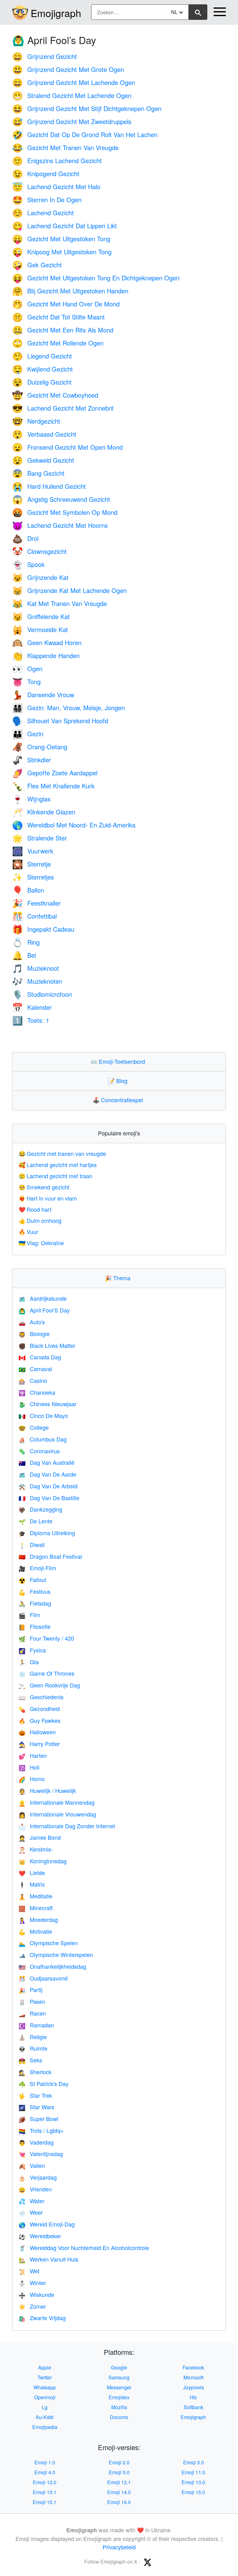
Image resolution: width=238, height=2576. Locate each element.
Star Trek (35, 2095)
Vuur (28, 1232)
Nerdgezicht (36, 421)
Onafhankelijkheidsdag (52, 1966)
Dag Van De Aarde (47, 1474)
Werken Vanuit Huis (48, 2259)
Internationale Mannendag (57, 1802)
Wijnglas (31, 799)
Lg (45, 2407)
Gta (29, 1662)
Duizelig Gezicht (42, 382)
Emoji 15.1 (45, 2502)
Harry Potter (39, 1744)
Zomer (32, 2306)
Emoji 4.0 (45, 2472)
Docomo (119, 2417)
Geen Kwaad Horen (47, 642)
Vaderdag (36, 2142)
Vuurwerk (33, 851)
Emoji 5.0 (119, 2472)
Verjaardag (38, 2177)
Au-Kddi (45, 2417)
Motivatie (35, 1931)
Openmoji (45, 2397)
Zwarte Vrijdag (42, 2318)
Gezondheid (39, 1709)
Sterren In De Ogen (47, 200)
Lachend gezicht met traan (55, 1176)
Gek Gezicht (37, 265)
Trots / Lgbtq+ (41, 2130)
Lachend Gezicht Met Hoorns (60, 525)
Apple (45, 2367)
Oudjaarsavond (43, 1978)
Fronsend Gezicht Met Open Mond (67, 447)
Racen (32, 2013)
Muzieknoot (35, 968)
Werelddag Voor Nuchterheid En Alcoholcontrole (84, 2248)
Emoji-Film (37, 1568)
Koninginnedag (43, 1861)
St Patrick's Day (44, 2084)
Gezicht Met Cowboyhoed (55, 395)
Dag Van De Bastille (49, 1498)
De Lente (35, 1521)
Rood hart (35, 1209)
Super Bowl (38, 2119)
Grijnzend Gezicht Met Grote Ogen (68, 69)
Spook (28, 564)
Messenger (119, 2387)
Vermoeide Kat (40, 629)
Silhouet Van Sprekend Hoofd (60, 721)
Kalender (32, 1007)
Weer (31, 2212)
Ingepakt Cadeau (43, 929)
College (34, 1427)
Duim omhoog (40, 1220)
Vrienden (35, 2189)
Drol (25, 538)
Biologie (34, 1334)
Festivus (35, 1591)
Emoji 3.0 (194, 2462)
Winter (32, 2283)
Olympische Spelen (48, 1943)
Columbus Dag (43, 1439)
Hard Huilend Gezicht (49, 486)
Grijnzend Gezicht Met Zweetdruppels (72, 121)
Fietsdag (35, 1603)
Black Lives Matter (47, 1345)
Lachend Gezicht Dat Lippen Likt (64, 226)
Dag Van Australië (46, 1462)
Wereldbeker (40, 2236)
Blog (119, 1081)
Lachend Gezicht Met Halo (56, 187)
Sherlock (35, 2072)
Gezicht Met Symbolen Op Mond (65, 512)
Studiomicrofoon (42, 994)
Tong (26, 682)
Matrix (32, 1884)
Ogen (27, 669)
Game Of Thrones (46, 1673)
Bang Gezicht (38, 473)
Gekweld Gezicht (43, 460)
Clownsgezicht (39, 551)
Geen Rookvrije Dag (49, 1685)
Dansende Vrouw (43, 695)
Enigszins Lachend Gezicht (57, 160)
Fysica (32, 1650)
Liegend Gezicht (42, 356)
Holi (29, 1767)
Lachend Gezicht (43, 213)
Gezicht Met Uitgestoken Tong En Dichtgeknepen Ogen (96, 278)
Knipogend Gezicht (46, 174)
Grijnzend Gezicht (44, 56)
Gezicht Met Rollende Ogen (58, 343)
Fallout (32, 1580)
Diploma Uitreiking (47, 1533)
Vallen (32, 2165)
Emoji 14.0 (119, 2492)
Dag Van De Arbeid (48, 1486)
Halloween (37, 1732)
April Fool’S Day (44, 1310)
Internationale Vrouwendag (57, 1814)
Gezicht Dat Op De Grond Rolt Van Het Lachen (85, 134)
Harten (33, 1755)
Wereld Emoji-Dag (47, 2224)
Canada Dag (40, 1357)
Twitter (45, 2377)
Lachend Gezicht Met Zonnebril (63, 408)
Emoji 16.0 (119, 2502)
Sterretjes (33, 877)
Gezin (28, 734)
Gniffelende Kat (41, 616)
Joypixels (194, 2387)
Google (119, 2367)
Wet (29, 2271)
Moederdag (38, 1919)
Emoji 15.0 (193, 2492)
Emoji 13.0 (193, 2482)
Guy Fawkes (40, 1720)
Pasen (32, 2001)
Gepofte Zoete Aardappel (55, 773)
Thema (119, 1278)
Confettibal (34, 916)
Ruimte (33, 2048)
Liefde (32, 1873)
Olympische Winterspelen (56, 1954)
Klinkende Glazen (44, 812)
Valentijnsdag (41, 2154)
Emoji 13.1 (45, 2492)
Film (29, 1615)
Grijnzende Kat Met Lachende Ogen (69, 590)
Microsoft (193, 2377)
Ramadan (36, 2025)
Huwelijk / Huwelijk (47, 1790)
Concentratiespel (119, 1100)
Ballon (28, 890)
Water (31, 2201)
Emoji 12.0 (45, 2482)
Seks (30, 2060)
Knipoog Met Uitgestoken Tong (62, 252)
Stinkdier (32, 760)
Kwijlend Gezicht (42, 369)
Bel (24, 955)
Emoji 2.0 (119, 2462)
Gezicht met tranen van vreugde (62, 1153)
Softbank (194, 2407)
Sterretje (31, 864)
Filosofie (35, 1626)
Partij (31, 1990)
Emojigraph (56, 13)
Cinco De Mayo (43, 1415)
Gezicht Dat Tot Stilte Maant (58, 317)
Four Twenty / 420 (46, 1638)
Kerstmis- (36, 1849)
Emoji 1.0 (45, 2462)
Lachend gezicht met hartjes (58, 1165)
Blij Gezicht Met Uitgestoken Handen (70, 291)
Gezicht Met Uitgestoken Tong (61, 239)
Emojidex (119, 2397)
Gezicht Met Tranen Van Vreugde (65, 147)
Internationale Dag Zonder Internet (67, 1826)
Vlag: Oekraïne (41, 1243)
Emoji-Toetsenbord (119, 1061)
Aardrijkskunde (43, 1298)
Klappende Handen (46, 655)
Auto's (32, 1322)
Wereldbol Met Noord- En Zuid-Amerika (74, 825)
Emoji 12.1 (119, 2482)
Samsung (119, 2377)
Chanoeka (37, 1392)
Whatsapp (45, 2387)
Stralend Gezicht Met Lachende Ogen (72, 95)
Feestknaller (36, 903)
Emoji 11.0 (193, 2472)
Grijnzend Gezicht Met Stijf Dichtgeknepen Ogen (87, 108)
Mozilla (119, 2407)
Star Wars (36, 2107)
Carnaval (35, 1369)
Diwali (32, 1544)
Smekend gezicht (44, 1187)
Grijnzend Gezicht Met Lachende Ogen (74, 82)
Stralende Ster (40, 838)
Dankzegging (40, 1509)
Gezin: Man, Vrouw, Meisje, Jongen (68, 708)
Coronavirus (39, 1451)
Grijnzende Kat (40, 577)
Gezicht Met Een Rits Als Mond (63, 330)
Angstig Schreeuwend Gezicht (61, 499)
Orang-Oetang (40, 747)
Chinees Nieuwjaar (48, 1404)
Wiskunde (36, 2294)
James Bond (40, 1837)
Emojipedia (45, 2427)
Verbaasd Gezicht (44, 434)
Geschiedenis (41, 1697)
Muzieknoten (37, 981)
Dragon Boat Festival (50, 1556)
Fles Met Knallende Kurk (53, 786)
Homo (32, 1779)
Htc (193, 2397)
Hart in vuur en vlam (48, 1198)
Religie (33, 2037)
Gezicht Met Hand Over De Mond (66, 304)
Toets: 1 (31, 1020)
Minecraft (36, 1908)
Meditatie (35, 1896)
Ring (26, 942)
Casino (33, 1380)
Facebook (193, 2367)
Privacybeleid (119, 2547)
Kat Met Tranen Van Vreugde (59, 603)
